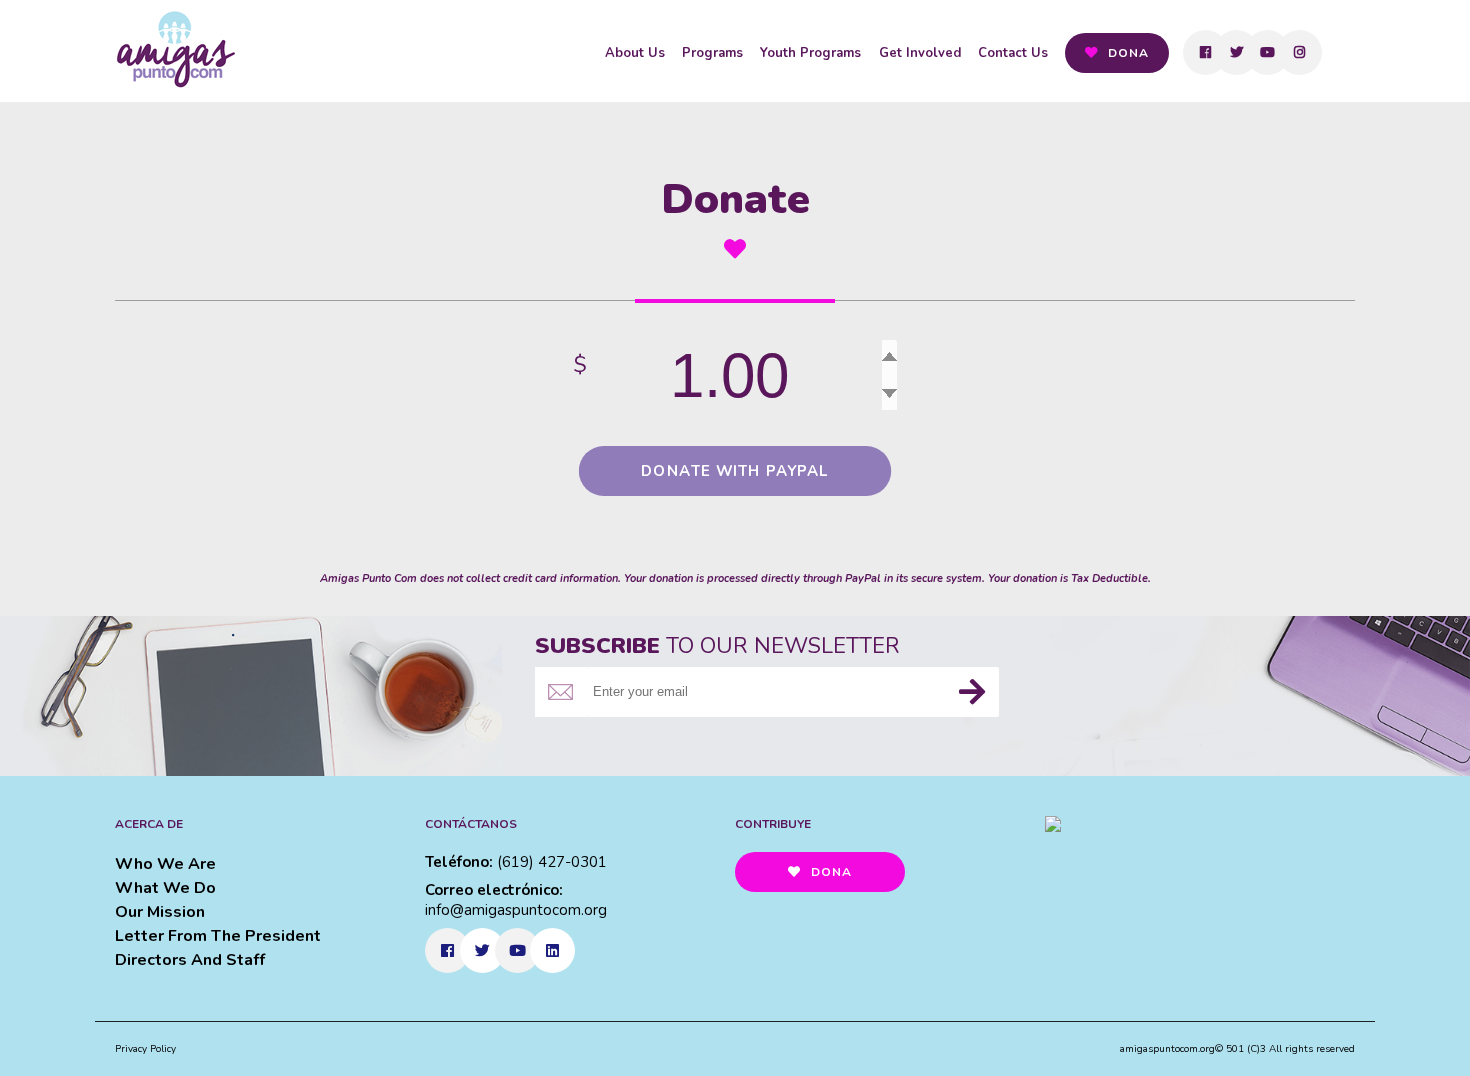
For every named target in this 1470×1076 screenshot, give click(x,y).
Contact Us (1013, 53)
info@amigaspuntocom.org (516, 910)
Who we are (165, 864)
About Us (635, 53)
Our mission (160, 912)
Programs (712, 53)
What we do (165, 888)
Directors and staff (190, 960)
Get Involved (920, 53)
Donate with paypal (735, 471)
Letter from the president (218, 936)
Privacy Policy (145, 1049)
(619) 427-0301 (552, 862)
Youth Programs (810, 53)
